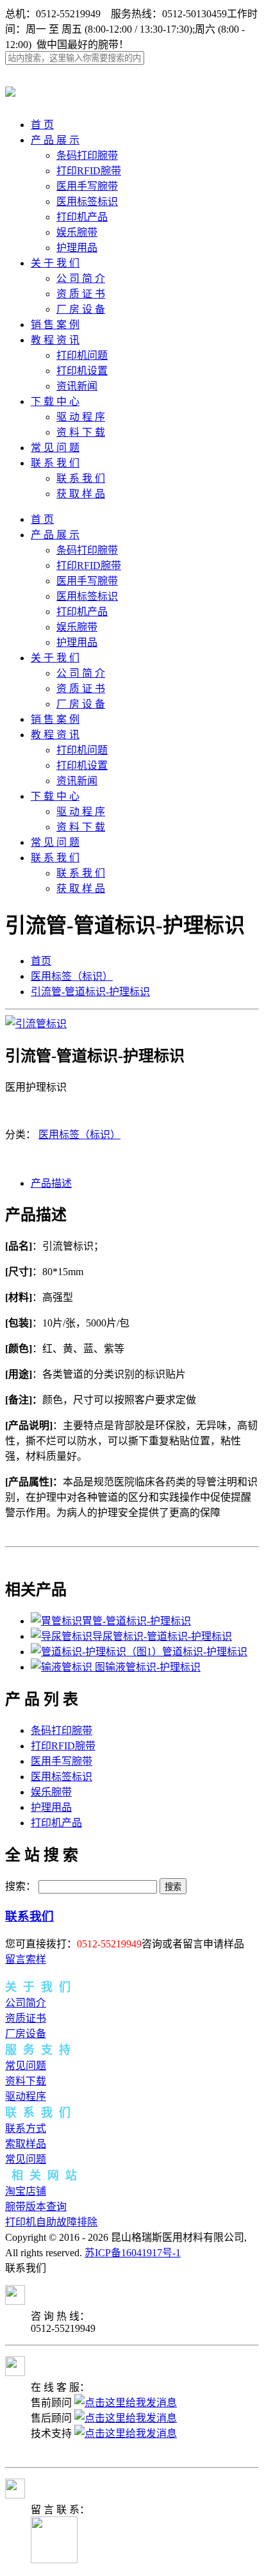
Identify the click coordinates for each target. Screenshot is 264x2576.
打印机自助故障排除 (51, 2222)
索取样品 (26, 2144)
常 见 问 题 (55, 448)
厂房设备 (26, 2034)
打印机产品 (82, 217)
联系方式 (26, 2128)
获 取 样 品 (81, 494)
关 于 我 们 (55, 263)
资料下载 (26, 2081)
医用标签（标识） (72, 976)
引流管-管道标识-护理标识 (90, 992)
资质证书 (26, 2018)
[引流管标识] (36, 1024)
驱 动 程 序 (81, 417)
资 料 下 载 (81, 432)
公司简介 (26, 2003)
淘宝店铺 (26, 2191)
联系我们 (29, 1916)
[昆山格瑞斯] (10, 90)
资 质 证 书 (81, 294)
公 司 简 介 (81, 278)
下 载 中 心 (55, 401)
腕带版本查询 (36, 2207)
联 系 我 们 (55, 463)
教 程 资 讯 (55, 340)
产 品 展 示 (55, 140)
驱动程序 (26, 2096)
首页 (41, 961)
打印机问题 (82, 355)
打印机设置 (82, 371)
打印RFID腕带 (89, 171)
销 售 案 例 (55, 325)
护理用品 (77, 248)
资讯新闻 (77, 386)
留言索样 (26, 1959)
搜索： (21, 1886)
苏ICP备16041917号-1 (133, 2253)
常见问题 (26, 2066)
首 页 (42, 125)
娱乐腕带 (77, 232)
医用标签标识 (87, 202)
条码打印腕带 (87, 155)
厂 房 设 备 (81, 309)
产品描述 (51, 1183)
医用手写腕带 (87, 186)
